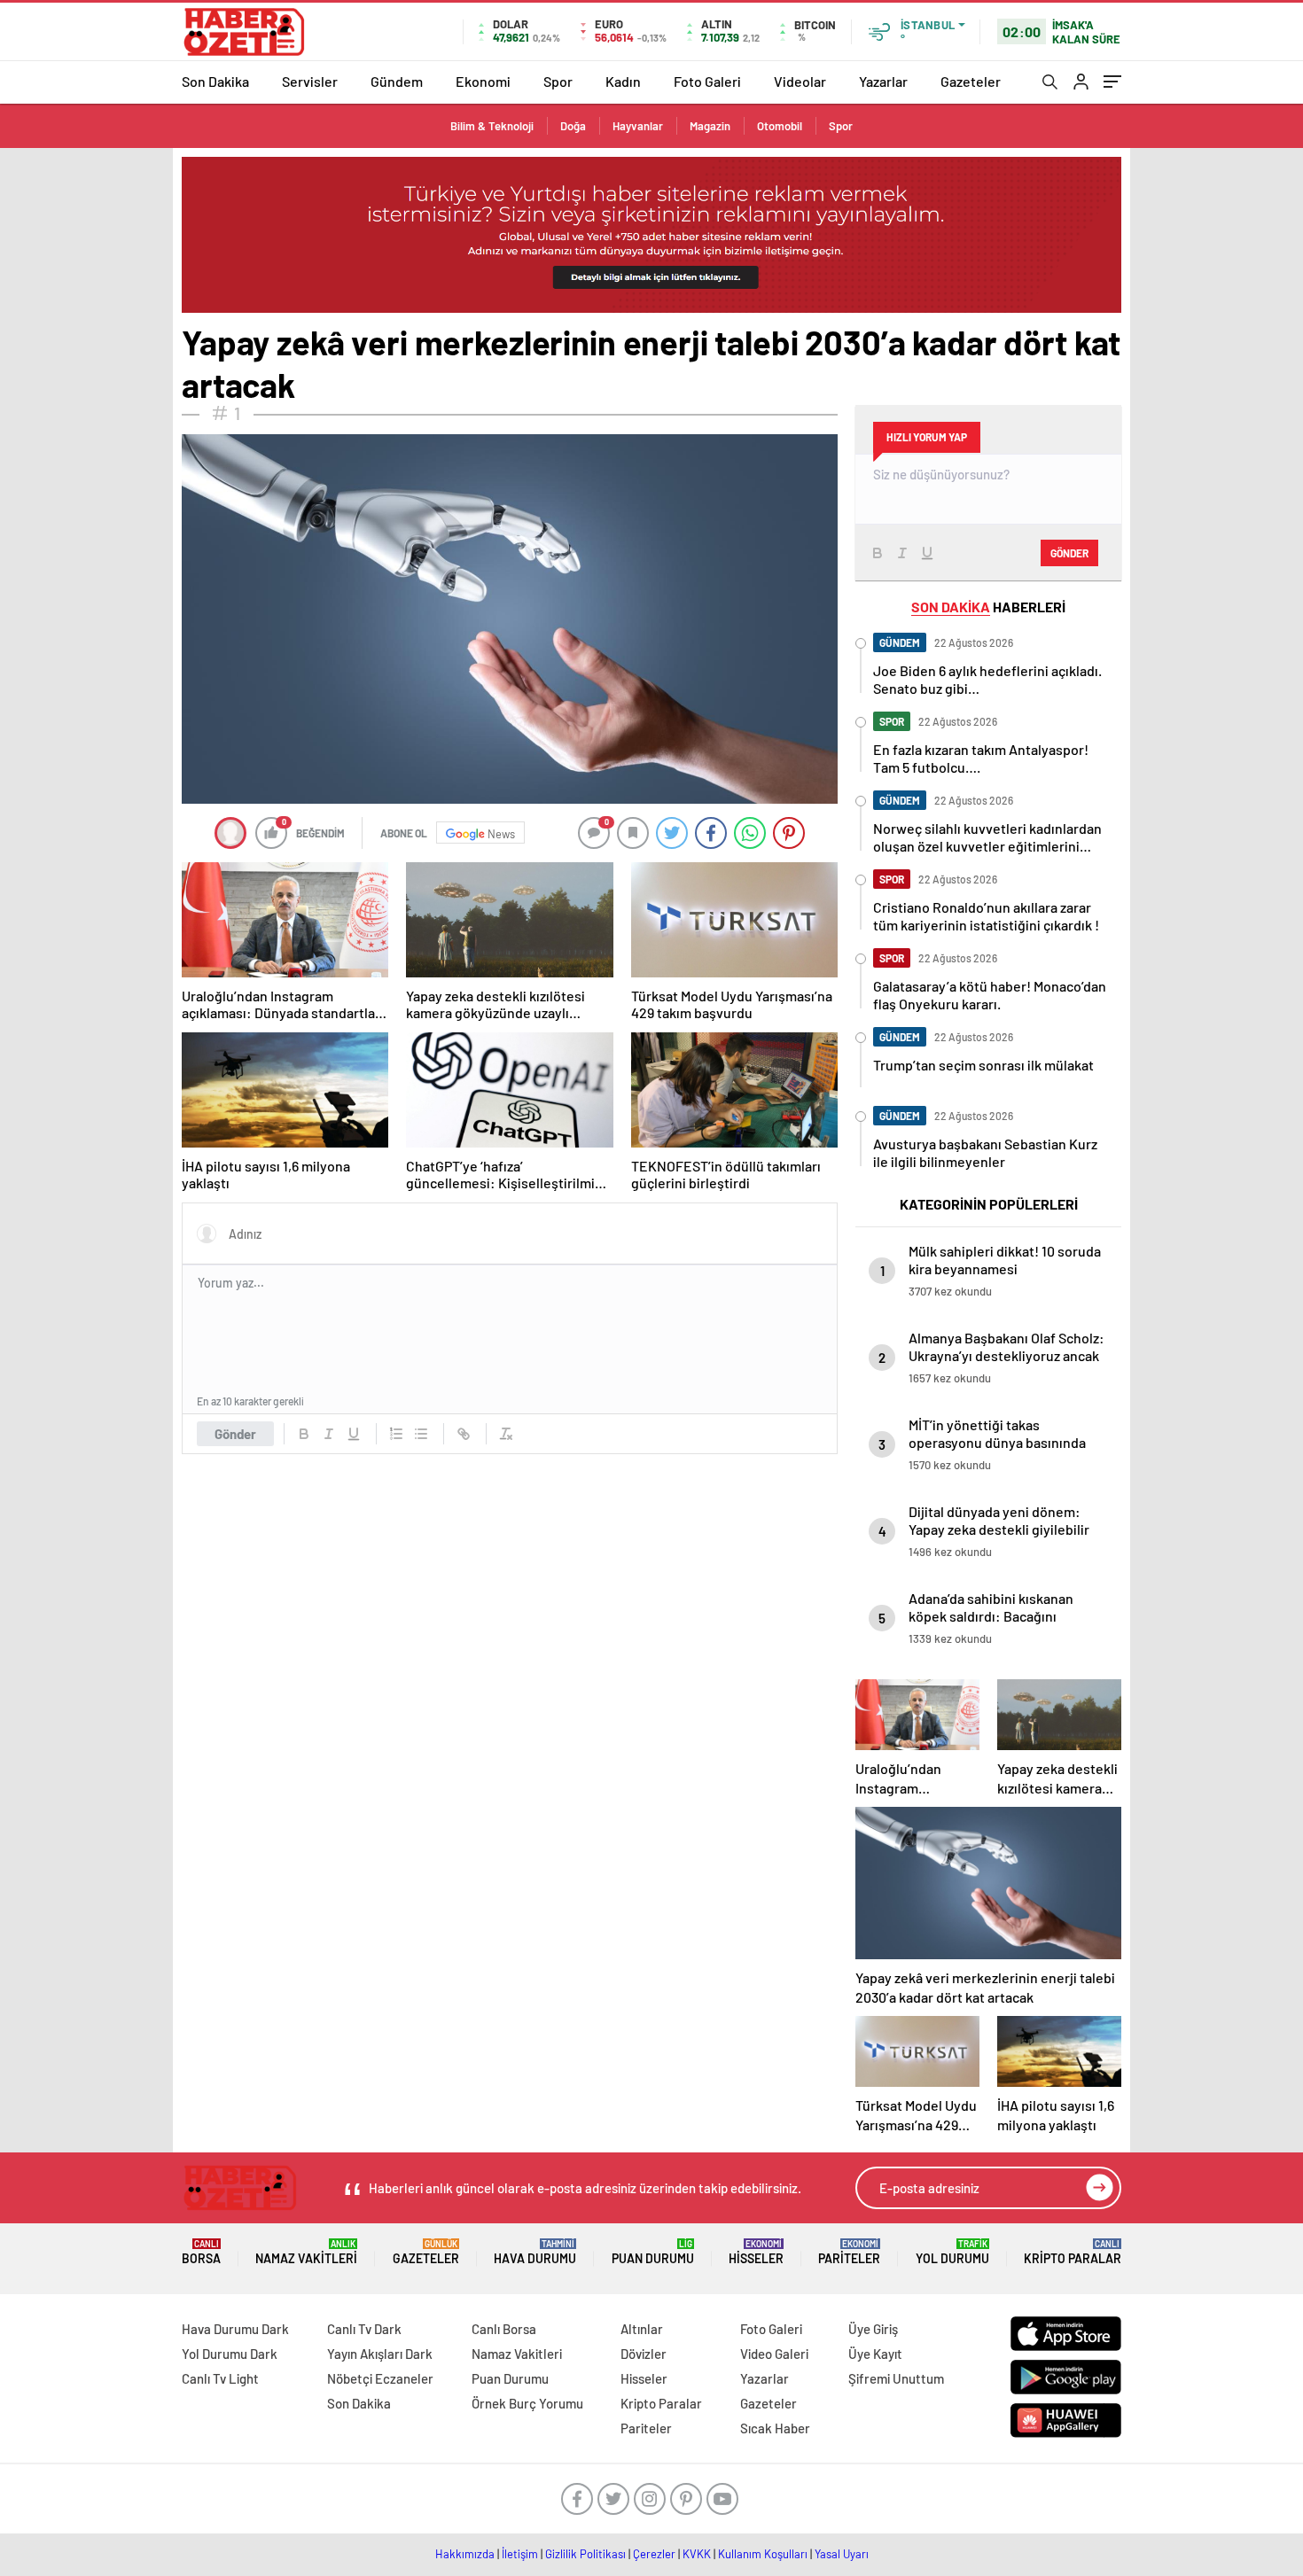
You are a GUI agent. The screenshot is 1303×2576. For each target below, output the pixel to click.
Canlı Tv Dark (364, 2329)
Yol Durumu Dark (230, 2354)
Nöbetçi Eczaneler (380, 2378)
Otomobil (780, 126)
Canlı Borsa (504, 2329)
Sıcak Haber (775, 2428)
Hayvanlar (638, 126)
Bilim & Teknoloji (492, 126)
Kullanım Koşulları (763, 2554)
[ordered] (396, 1434)
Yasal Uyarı (842, 2554)
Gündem (397, 81)
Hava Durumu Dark (235, 2329)
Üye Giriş (873, 2329)
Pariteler (849, 2252)
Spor (558, 81)
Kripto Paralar (1073, 2252)
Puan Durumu (653, 2252)
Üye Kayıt (875, 2354)
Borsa (201, 2252)
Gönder (235, 1434)
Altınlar (642, 2329)
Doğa (573, 126)
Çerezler (654, 2554)
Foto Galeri (707, 81)
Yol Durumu (952, 2252)
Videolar (800, 81)
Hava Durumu (535, 2252)
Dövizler (644, 2354)
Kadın (623, 81)
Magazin (710, 126)
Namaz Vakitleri (306, 2252)
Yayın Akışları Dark (380, 2354)
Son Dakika (215, 81)
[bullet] (421, 1434)
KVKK (697, 2554)
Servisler (310, 81)
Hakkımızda (465, 2554)
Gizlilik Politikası (585, 2554)
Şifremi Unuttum (896, 2378)
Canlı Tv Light (220, 2378)
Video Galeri (774, 2354)
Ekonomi (483, 81)
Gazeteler (971, 81)
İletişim (520, 2554)
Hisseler (756, 2252)
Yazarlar (883, 81)
